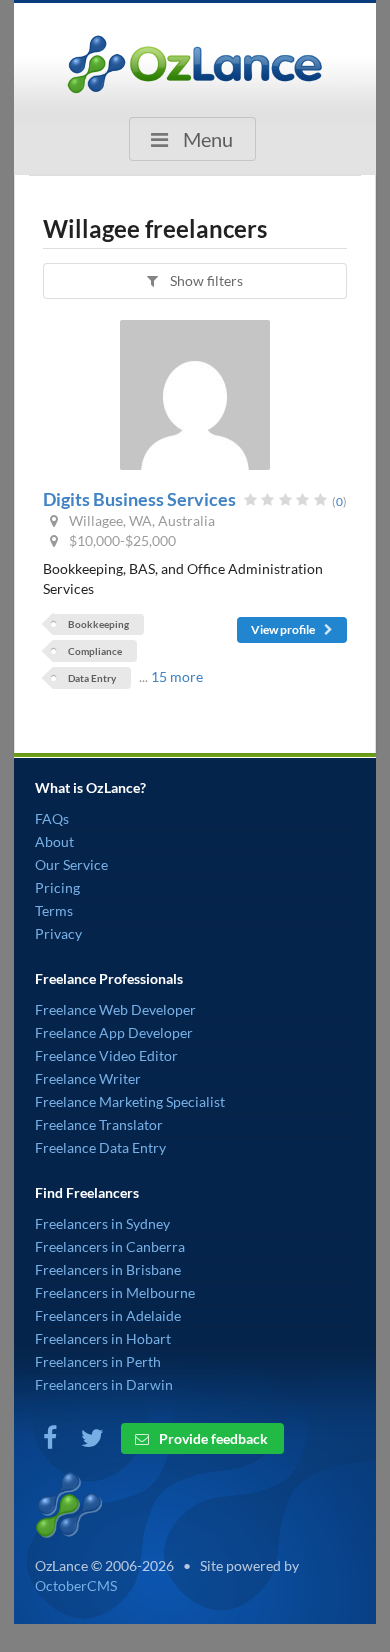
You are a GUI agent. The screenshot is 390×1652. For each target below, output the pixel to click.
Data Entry (92, 678)
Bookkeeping (98, 624)
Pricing (57, 887)
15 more (177, 676)
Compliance (95, 651)
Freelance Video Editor (106, 1055)
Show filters (205, 280)
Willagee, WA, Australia (140, 520)
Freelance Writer (88, 1078)
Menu (206, 139)
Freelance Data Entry (100, 1147)
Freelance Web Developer (115, 1009)
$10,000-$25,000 (121, 540)
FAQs (52, 818)
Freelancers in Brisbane (108, 1269)
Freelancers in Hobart (103, 1338)
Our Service (71, 864)
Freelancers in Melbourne (115, 1292)
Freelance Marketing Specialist (130, 1101)
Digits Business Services (139, 499)
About (54, 841)
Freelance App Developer (114, 1032)
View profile (284, 629)
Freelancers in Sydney (102, 1223)
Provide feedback (212, 1438)
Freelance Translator (99, 1124)
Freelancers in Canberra (110, 1246)
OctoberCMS (76, 1585)
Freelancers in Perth (98, 1361)
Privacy (58, 933)
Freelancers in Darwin (104, 1384)
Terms (54, 910)
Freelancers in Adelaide (108, 1315)
